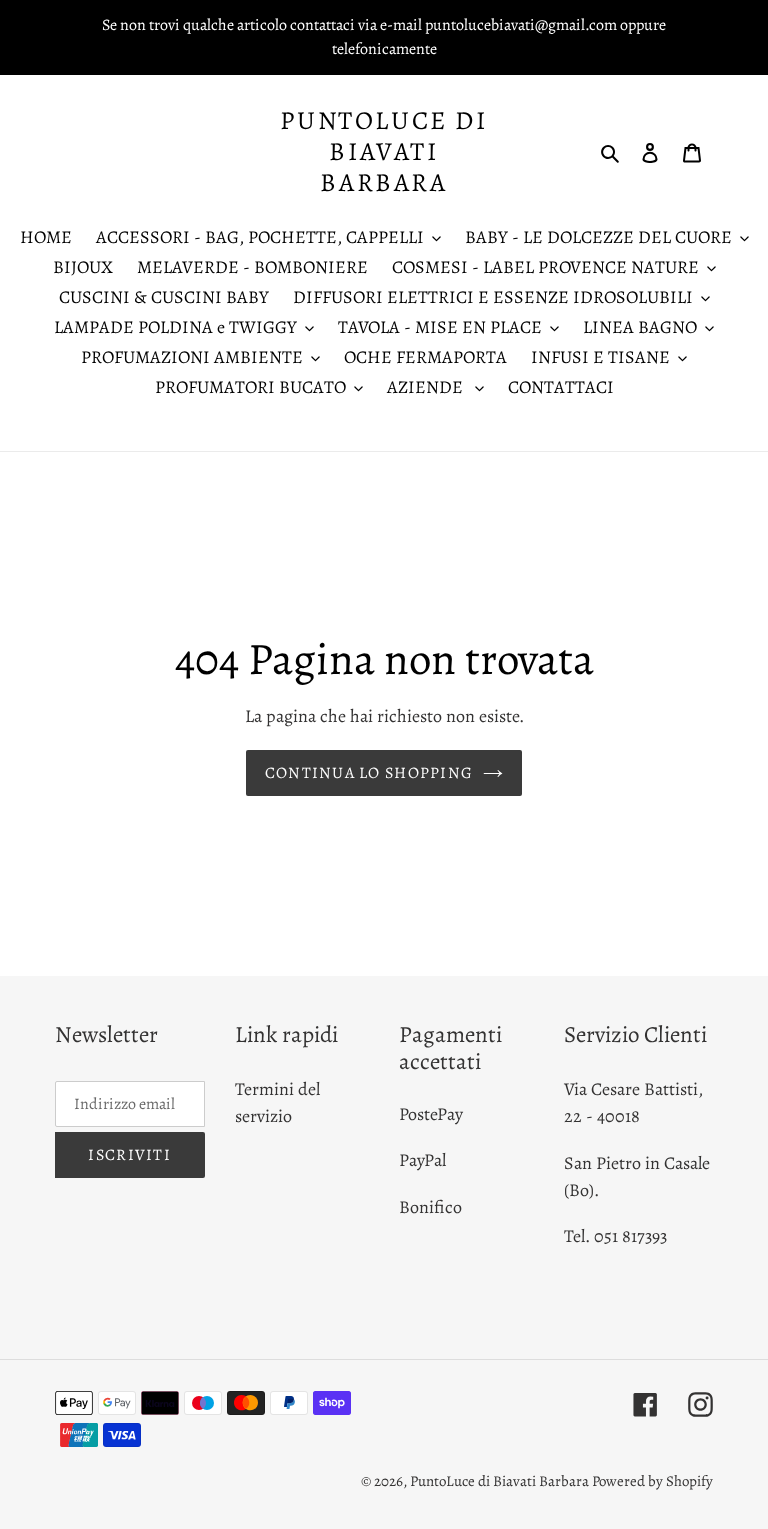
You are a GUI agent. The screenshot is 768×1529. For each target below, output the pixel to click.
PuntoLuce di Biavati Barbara (383, 152)
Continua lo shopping (369, 773)
